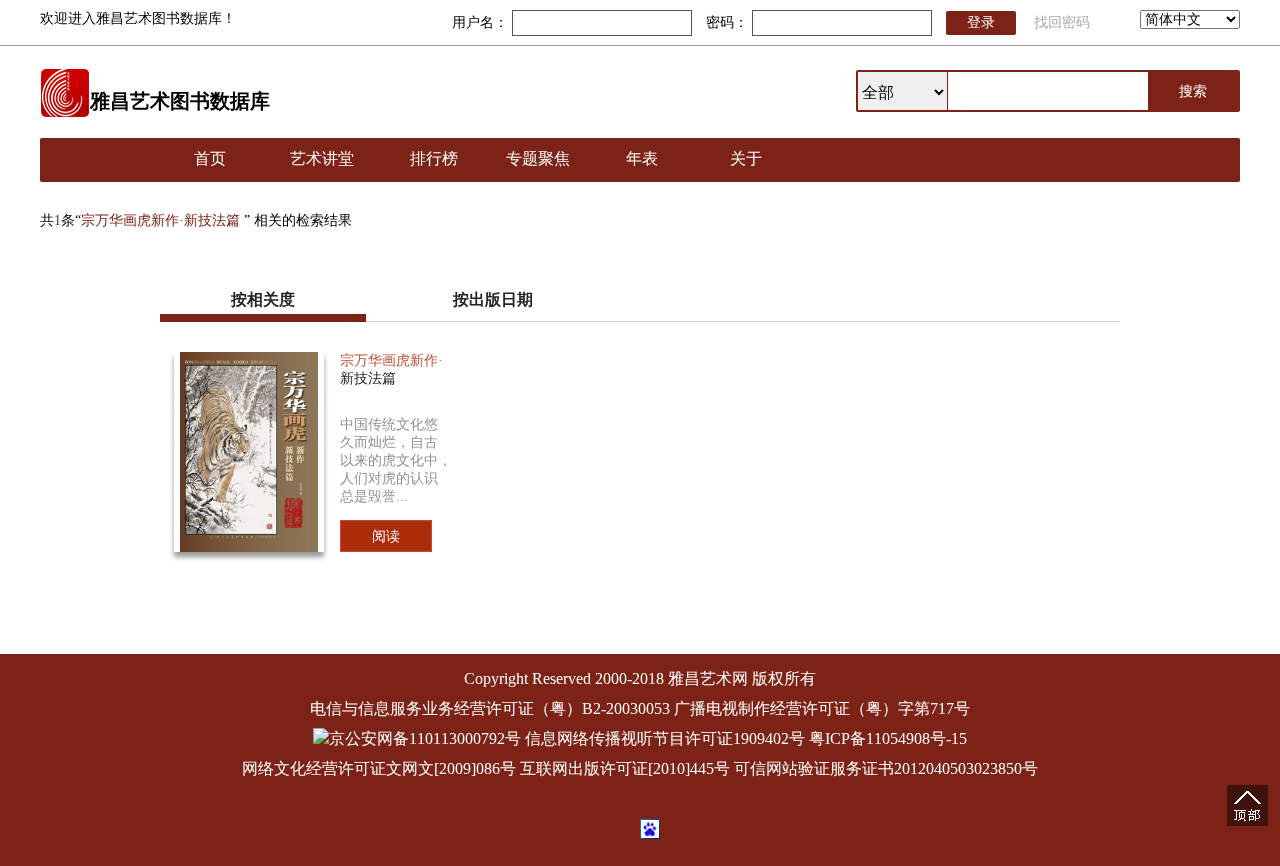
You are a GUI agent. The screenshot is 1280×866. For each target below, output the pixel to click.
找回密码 (1062, 22)
